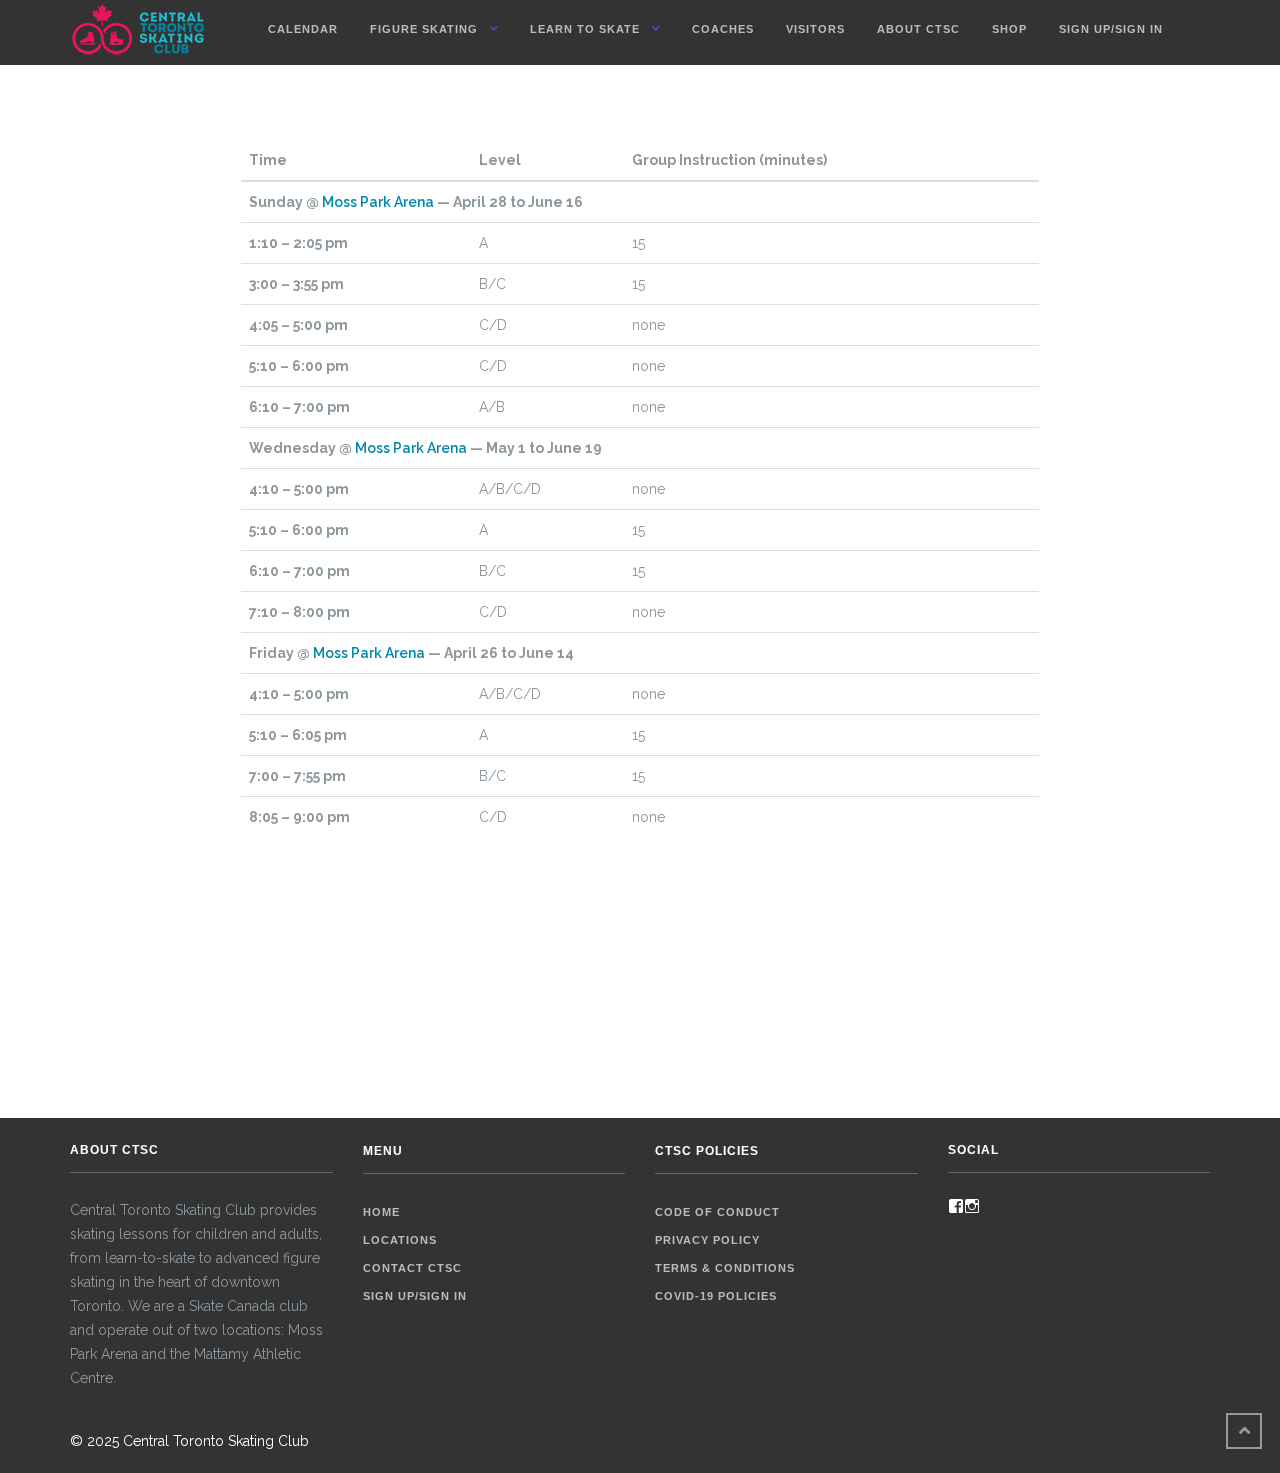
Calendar (303, 29)
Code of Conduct (717, 1212)
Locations (400, 1240)
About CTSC (918, 29)
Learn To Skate (585, 29)
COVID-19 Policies (716, 1296)
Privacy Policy (707, 1240)
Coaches (723, 29)
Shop (1009, 29)
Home (381, 1212)
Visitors (815, 29)
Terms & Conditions (725, 1268)
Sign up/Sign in (1111, 29)
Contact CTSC (412, 1268)
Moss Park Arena (378, 202)
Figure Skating (424, 29)
